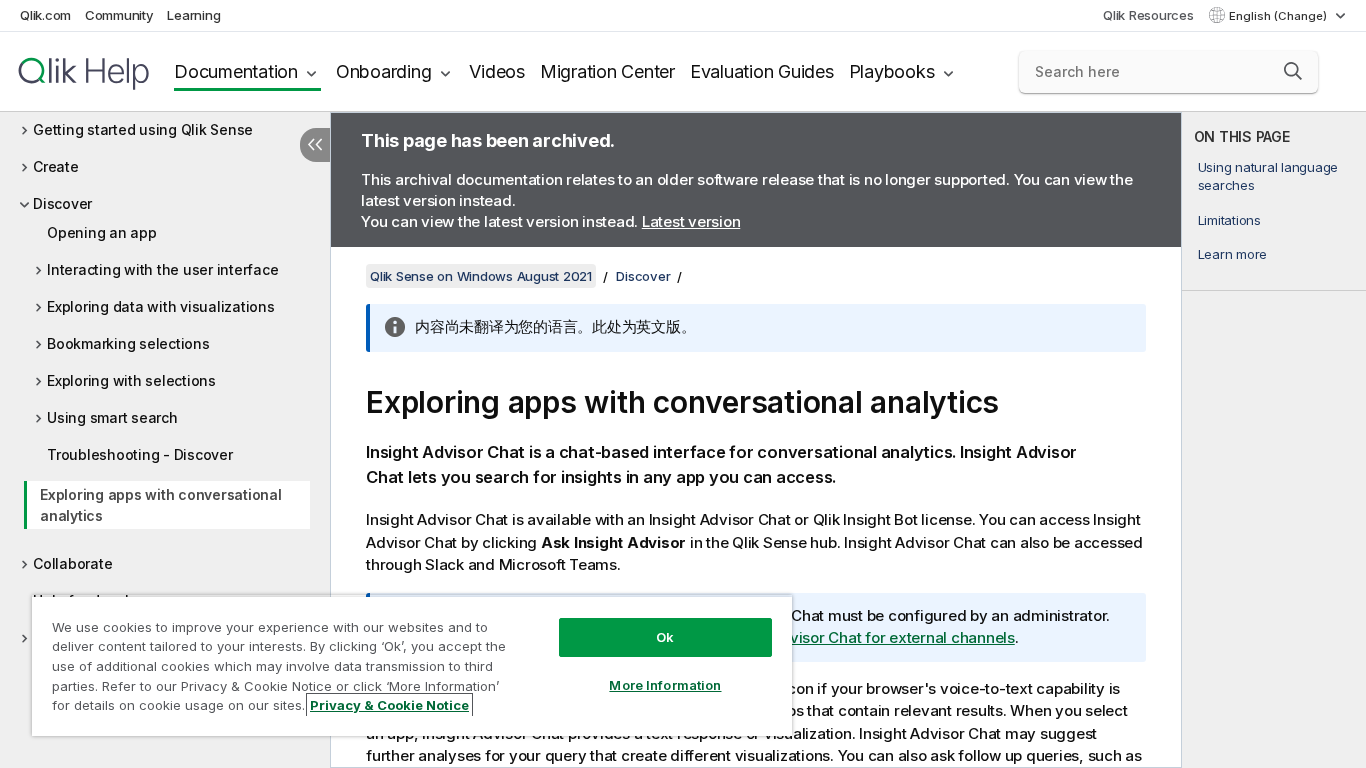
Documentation (236, 71)
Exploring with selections (131, 380)
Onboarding (384, 71)
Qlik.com (45, 15)
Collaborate (72, 563)
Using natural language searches (1268, 176)
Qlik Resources (1148, 15)
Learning (193, 15)
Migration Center (607, 71)
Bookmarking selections (128, 343)
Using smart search (112, 417)
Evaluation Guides (762, 71)
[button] (1293, 71)
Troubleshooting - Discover (140, 454)
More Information (665, 685)
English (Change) (1279, 16)
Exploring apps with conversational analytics (161, 505)
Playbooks (892, 71)
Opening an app (102, 232)
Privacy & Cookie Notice (389, 705)
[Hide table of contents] (315, 145)
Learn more (1233, 254)
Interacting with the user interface (162, 269)
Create (56, 166)
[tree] (165, 360)
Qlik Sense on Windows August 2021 (481, 276)
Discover (62, 203)
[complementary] (1274, 440)
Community (119, 15)
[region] (412, 665)
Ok (665, 637)
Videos (497, 71)
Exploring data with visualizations (161, 306)
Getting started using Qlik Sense (143, 129)
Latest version (691, 221)
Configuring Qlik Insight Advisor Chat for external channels (808, 637)
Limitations (1229, 220)
